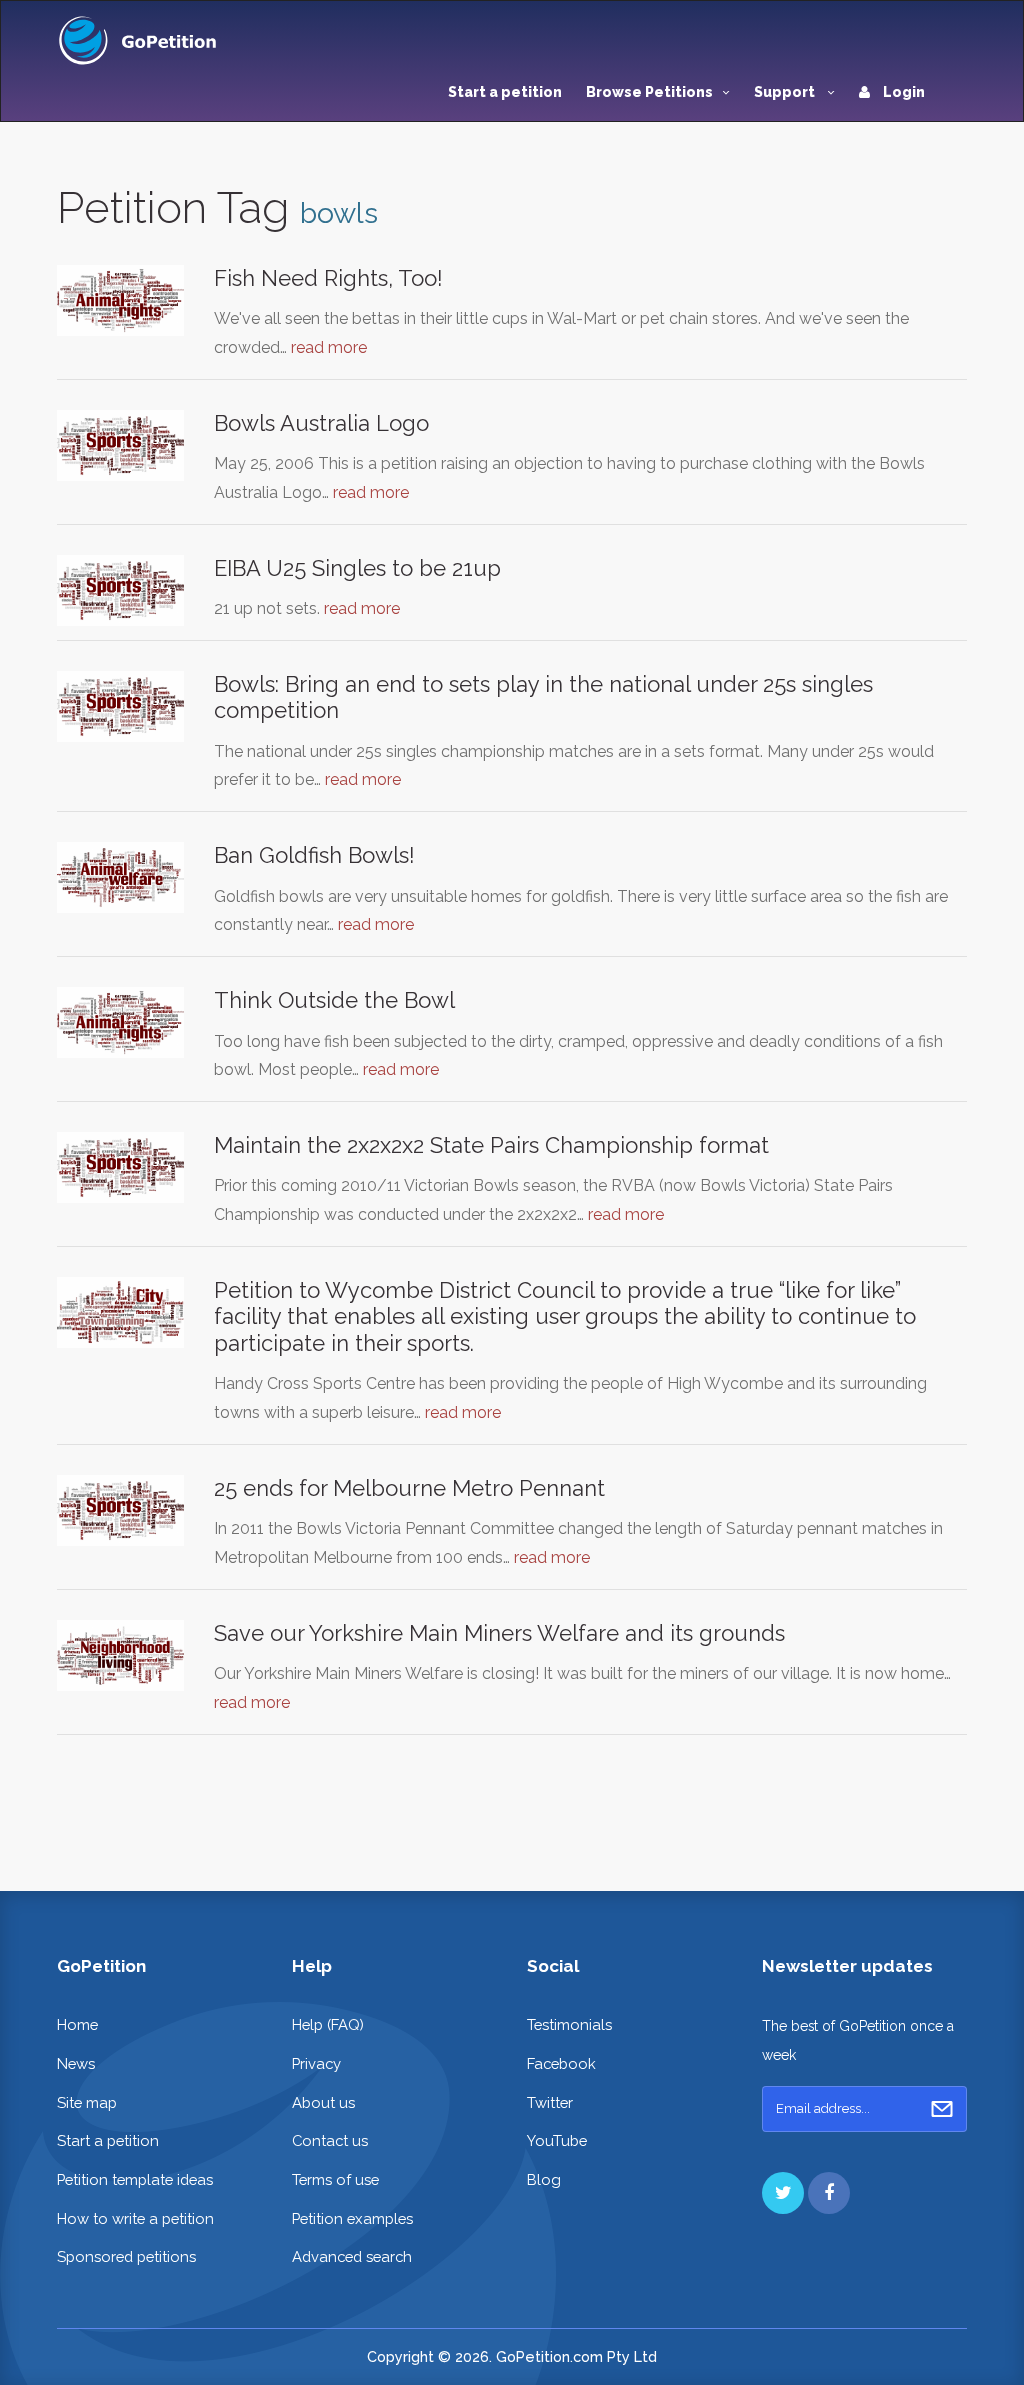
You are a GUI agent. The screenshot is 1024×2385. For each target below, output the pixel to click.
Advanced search (352, 2256)
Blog (544, 2179)
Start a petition (505, 92)
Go (942, 2109)
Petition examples (352, 2218)
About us (323, 2102)
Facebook (561, 2063)
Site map (87, 2102)
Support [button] (786, 92)
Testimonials (569, 2024)
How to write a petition (135, 2218)
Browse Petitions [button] (649, 92)
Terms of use (335, 2179)
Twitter (550, 2102)
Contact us (330, 2140)
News (76, 2063)
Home (77, 2024)
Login (902, 92)
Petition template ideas (135, 2179)
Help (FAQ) (328, 2024)
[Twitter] (783, 2193)
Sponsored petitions (126, 2256)
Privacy (316, 2063)
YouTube (557, 2140)
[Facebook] (829, 2193)
